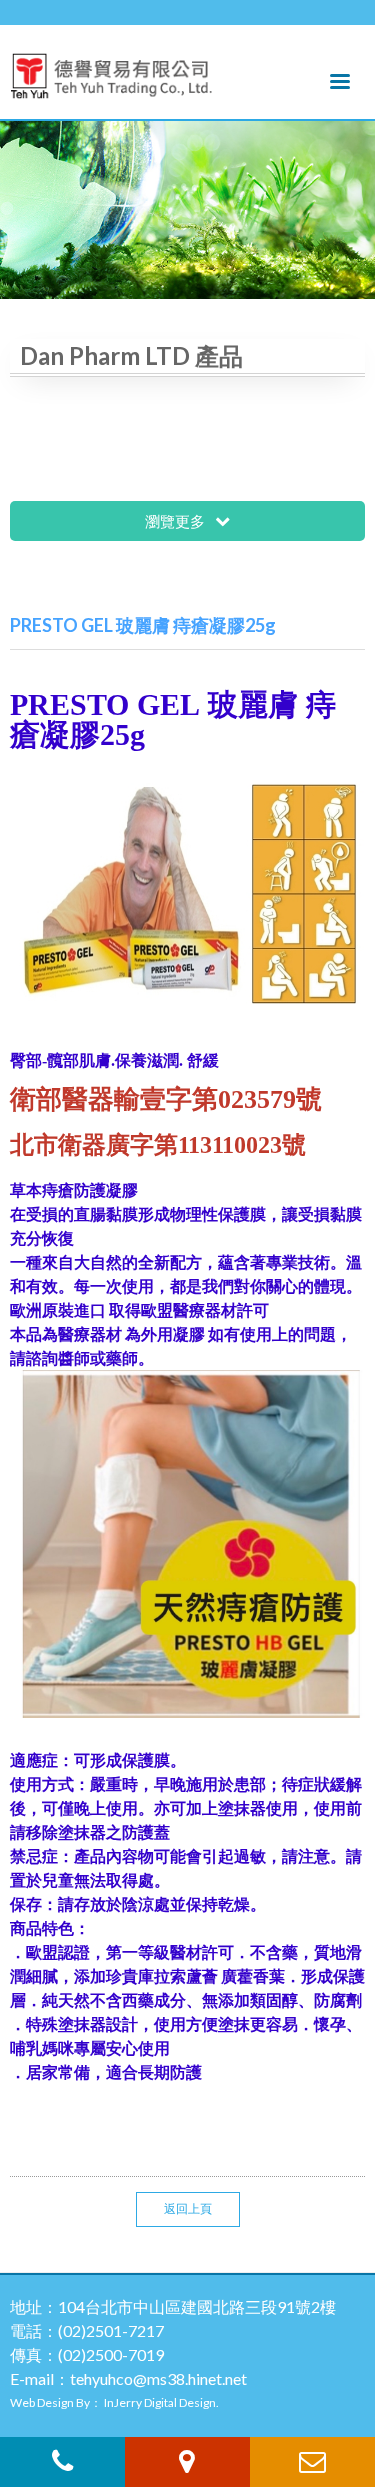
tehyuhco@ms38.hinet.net (158, 2378)
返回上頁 (188, 2208)
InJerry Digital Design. (161, 2402)
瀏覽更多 (176, 521)
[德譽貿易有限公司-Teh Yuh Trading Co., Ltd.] (111, 71)
